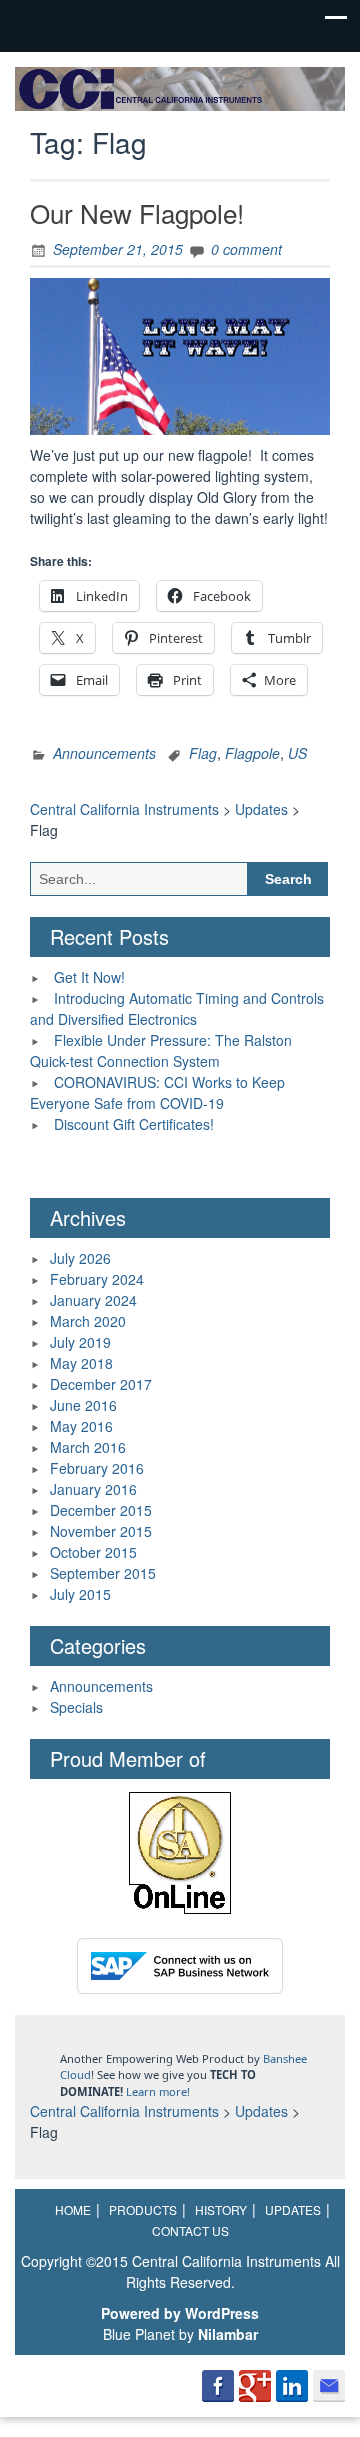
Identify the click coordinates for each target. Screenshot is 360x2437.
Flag (203, 753)
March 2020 (88, 1321)
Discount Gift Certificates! (134, 1124)
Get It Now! (89, 977)
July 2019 (80, 1342)
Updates (293, 2209)
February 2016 (97, 1468)
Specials (76, 1707)
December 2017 (101, 1384)
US (297, 753)
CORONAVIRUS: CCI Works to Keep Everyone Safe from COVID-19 (157, 1092)
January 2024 (93, 1300)
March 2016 (88, 1447)
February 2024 (97, 1279)
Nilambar (228, 2334)
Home (73, 2209)
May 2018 (81, 1363)
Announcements (104, 753)
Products (143, 2209)
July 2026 (80, 1258)
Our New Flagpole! (137, 212)
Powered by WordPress (180, 2313)
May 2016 (81, 1426)
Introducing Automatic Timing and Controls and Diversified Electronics (177, 1008)
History (221, 2209)
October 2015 (93, 1552)
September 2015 (103, 1573)
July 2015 (80, 1594)
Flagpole (252, 753)
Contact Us (190, 2230)
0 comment (246, 249)
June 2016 (83, 1405)
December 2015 (101, 1510)
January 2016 (93, 1489)
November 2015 (101, 1531)
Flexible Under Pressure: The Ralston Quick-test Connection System (161, 1050)
